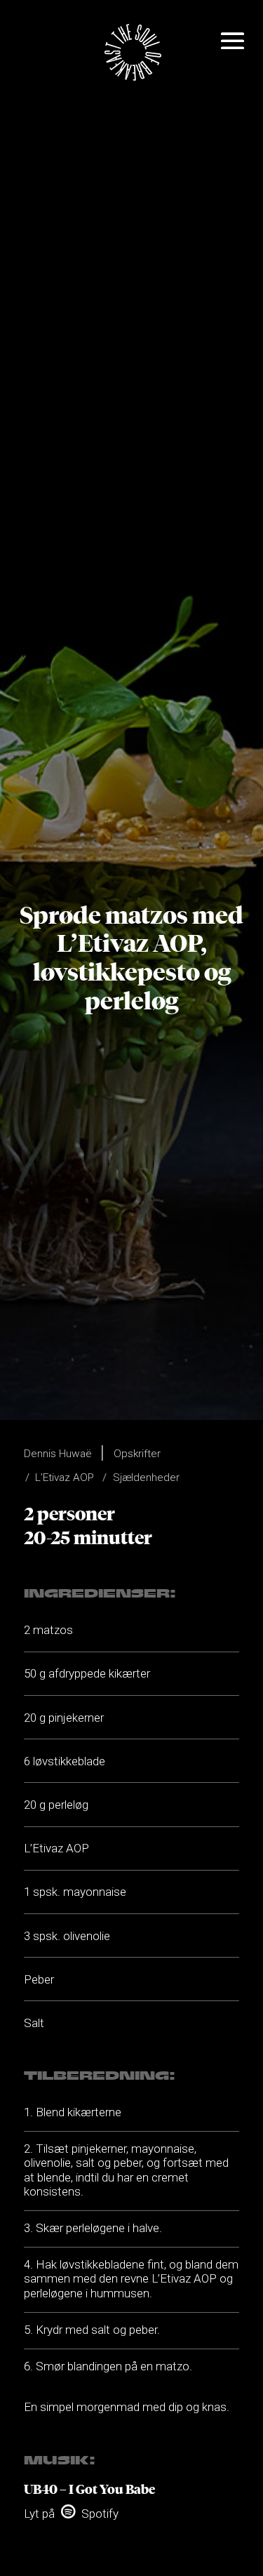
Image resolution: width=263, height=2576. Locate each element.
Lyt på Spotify (71, 2514)
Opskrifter (137, 1454)
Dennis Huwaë (58, 1454)
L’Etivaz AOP (65, 1478)
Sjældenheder (146, 1478)
